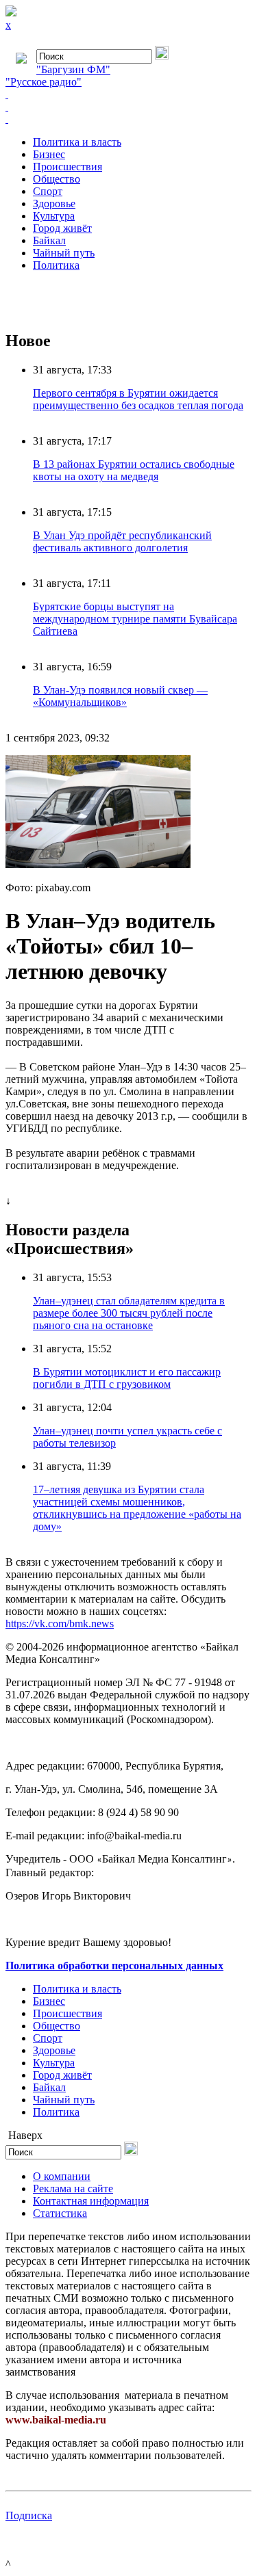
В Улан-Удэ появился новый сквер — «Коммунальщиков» (120, 696)
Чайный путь (64, 253)
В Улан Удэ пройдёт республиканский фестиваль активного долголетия (122, 541)
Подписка (29, 2515)
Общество (57, 179)
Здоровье (54, 203)
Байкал (49, 240)
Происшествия (68, 167)
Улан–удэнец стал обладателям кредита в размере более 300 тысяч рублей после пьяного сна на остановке (129, 1313)
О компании (62, 2176)
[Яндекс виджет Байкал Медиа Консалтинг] (128, 119)
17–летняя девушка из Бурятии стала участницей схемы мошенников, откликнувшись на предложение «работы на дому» (137, 1508)
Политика (56, 265)
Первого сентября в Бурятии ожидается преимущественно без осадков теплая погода (138, 399)
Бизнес (49, 154)
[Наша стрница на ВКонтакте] (128, 94)
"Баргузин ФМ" (73, 69)
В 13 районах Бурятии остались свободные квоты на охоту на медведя (134, 470)
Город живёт (62, 228)
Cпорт (48, 191)
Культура (54, 216)
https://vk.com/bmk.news (60, 1624)
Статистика (60, 2213)
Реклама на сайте (73, 2189)
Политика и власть (77, 142)
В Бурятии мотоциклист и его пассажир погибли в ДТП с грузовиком (127, 1378)
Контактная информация (91, 2201)
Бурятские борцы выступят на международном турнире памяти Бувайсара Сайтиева (135, 619)
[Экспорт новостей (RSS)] (128, 107)
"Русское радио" (44, 82)
